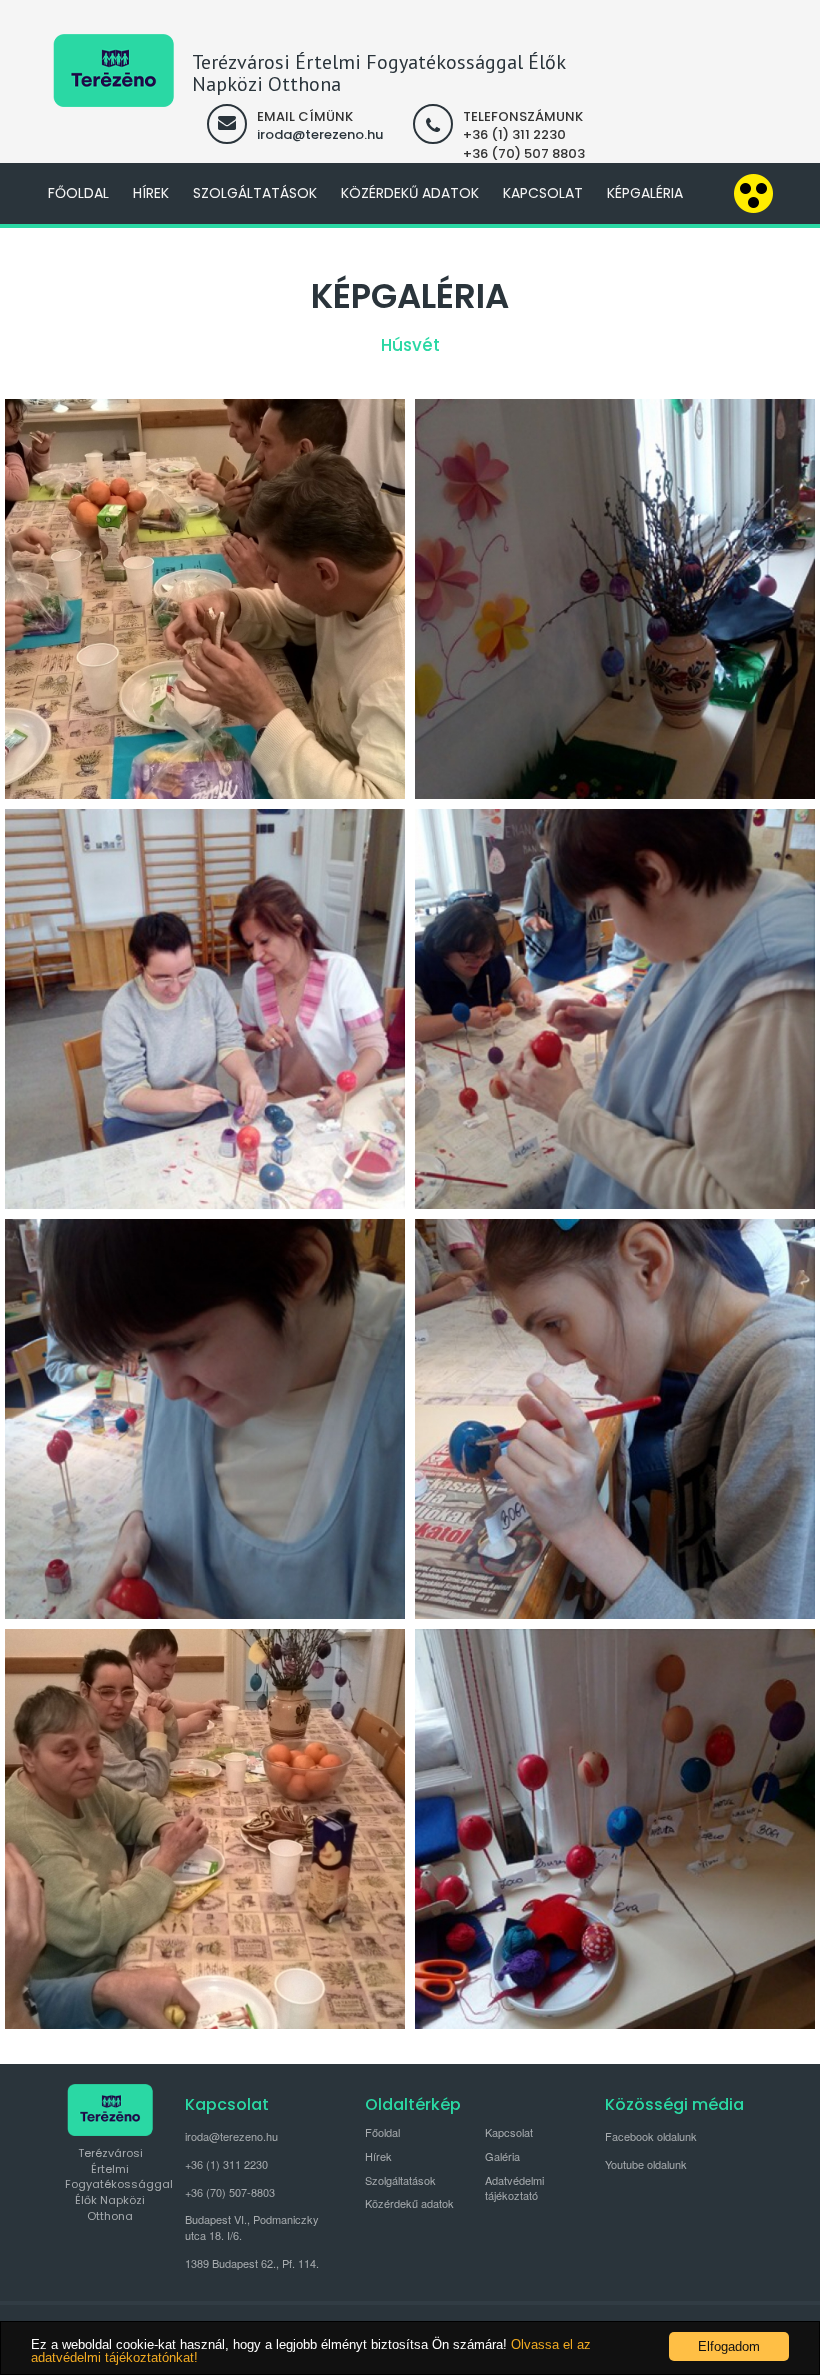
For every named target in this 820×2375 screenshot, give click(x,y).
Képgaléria (645, 193)
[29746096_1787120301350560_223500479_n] (205, 1419)
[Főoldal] (113, 70)
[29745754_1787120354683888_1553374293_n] (615, 1009)
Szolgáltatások (255, 193)
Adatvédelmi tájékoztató (514, 2188)
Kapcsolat (543, 193)
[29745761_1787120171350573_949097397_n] (615, 599)
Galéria (502, 2156)
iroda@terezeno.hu (320, 134)
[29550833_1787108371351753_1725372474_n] (615, 1419)
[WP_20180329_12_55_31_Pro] (205, 1829)
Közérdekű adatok (410, 193)
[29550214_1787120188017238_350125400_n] (615, 1829)
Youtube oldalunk (646, 2164)
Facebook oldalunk (651, 2136)
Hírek (151, 193)
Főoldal (78, 193)
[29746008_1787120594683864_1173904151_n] (205, 1009)
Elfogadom (729, 2346)
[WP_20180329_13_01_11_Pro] (205, 599)
